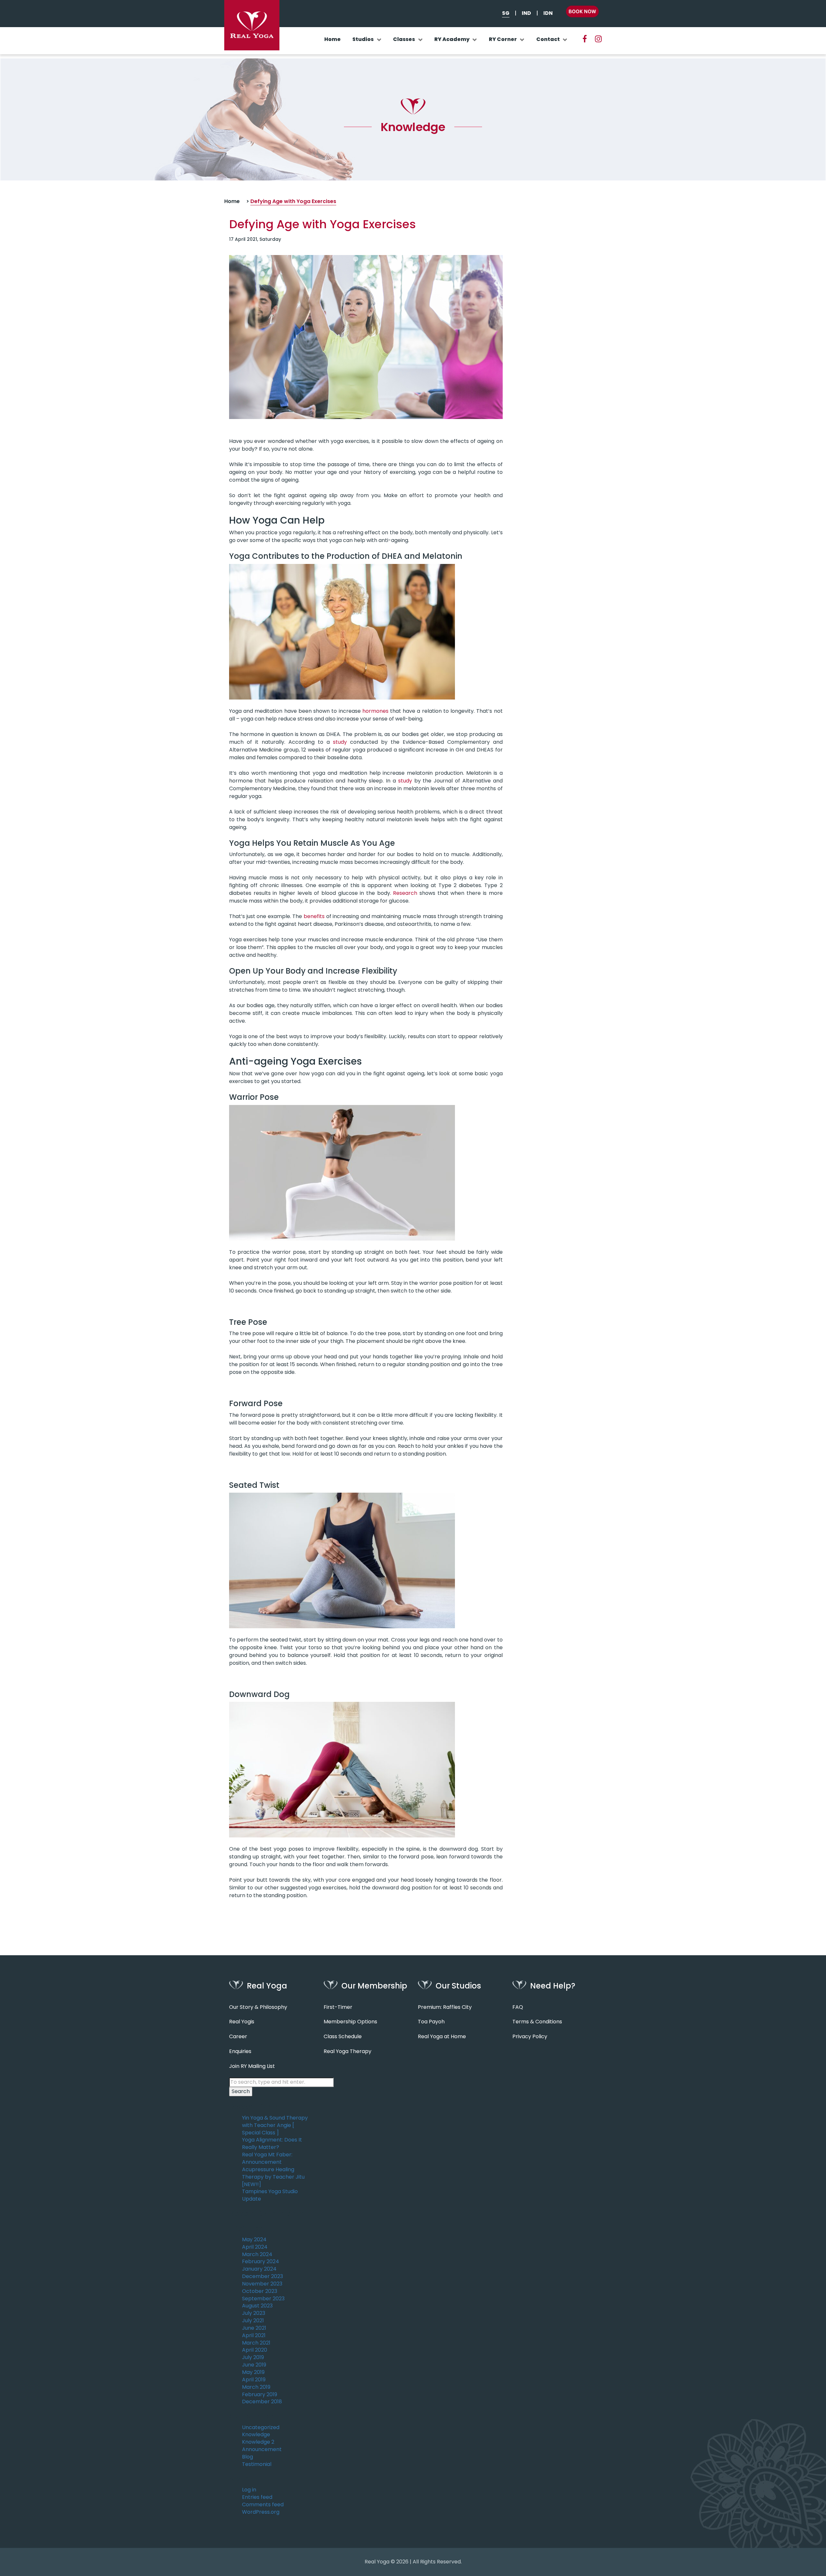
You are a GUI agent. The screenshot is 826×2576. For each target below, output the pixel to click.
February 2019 (260, 2395)
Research (405, 893)
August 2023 (257, 2306)
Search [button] (241, 2091)
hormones (375, 711)
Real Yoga (377, 2562)
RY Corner (503, 39)
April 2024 (255, 2247)
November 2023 (262, 2284)
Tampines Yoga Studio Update (270, 2195)
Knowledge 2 (258, 2442)
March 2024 (257, 2254)
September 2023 (263, 2299)
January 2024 (259, 2269)
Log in (249, 2490)
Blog (247, 2457)
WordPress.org (261, 2512)
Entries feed (257, 2497)
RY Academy (452, 39)
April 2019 (254, 2380)
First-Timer (338, 2007)
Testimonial (257, 2464)
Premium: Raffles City (445, 2007)
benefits (314, 916)
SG (506, 13)
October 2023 (260, 2291)
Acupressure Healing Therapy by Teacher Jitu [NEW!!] (273, 2177)
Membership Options (350, 2022)
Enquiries (240, 2051)
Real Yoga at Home (442, 2037)
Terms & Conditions (537, 2022)
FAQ (518, 2007)
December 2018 (262, 2402)
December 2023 (262, 2276)
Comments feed (263, 2505)
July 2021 (253, 2321)
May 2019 (253, 2372)
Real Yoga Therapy (348, 2051)
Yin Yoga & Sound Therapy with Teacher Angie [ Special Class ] (275, 2125)
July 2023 (254, 2313)
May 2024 (254, 2240)
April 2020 (255, 2350)
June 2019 (254, 2365)
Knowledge (256, 2435)
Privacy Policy (530, 2037)
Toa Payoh (431, 2022)
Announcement (262, 2449)
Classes (404, 39)
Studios (363, 39)
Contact (548, 39)
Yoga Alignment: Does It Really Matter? (272, 2144)
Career (238, 2037)
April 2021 (254, 2336)
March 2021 (256, 2343)
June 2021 (254, 2328)
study (340, 742)
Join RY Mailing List (252, 2066)
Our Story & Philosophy (258, 2007)
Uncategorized (261, 2428)
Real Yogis (242, 2022)
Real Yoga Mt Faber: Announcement (267, 2158)
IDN (548, 13)
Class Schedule (343, 2037)
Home (332, 39)
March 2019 (256, 2387)
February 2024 (261, 2262)
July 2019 (253, 2357)
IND (526, 13)
